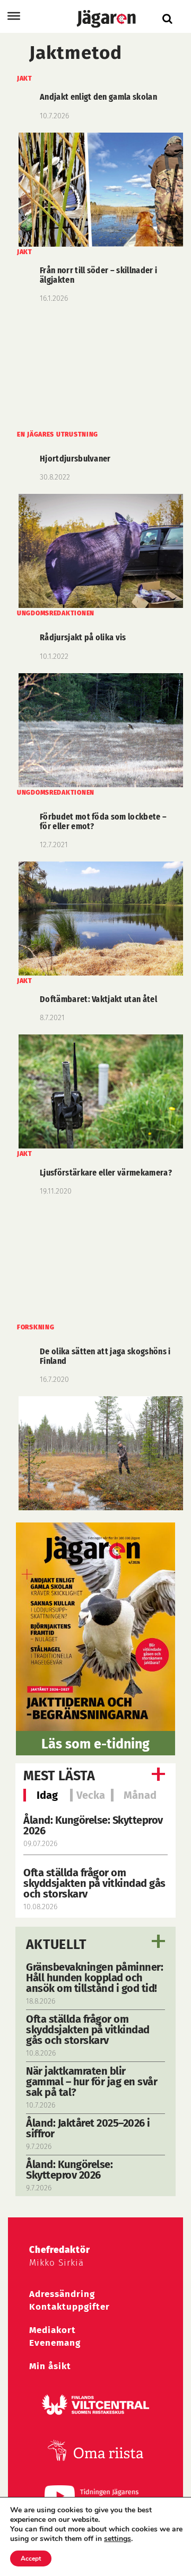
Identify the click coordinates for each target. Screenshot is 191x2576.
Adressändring (62, 2294)
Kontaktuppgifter (70, 2307)
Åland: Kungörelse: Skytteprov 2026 (93, 1825)
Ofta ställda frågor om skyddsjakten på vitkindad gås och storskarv (94, 1883)
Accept (31, 2558)
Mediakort (53, 2330)
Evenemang (55, 2343)
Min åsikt (50, 2366)
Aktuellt (57, 1945)
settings (118, 2539)
